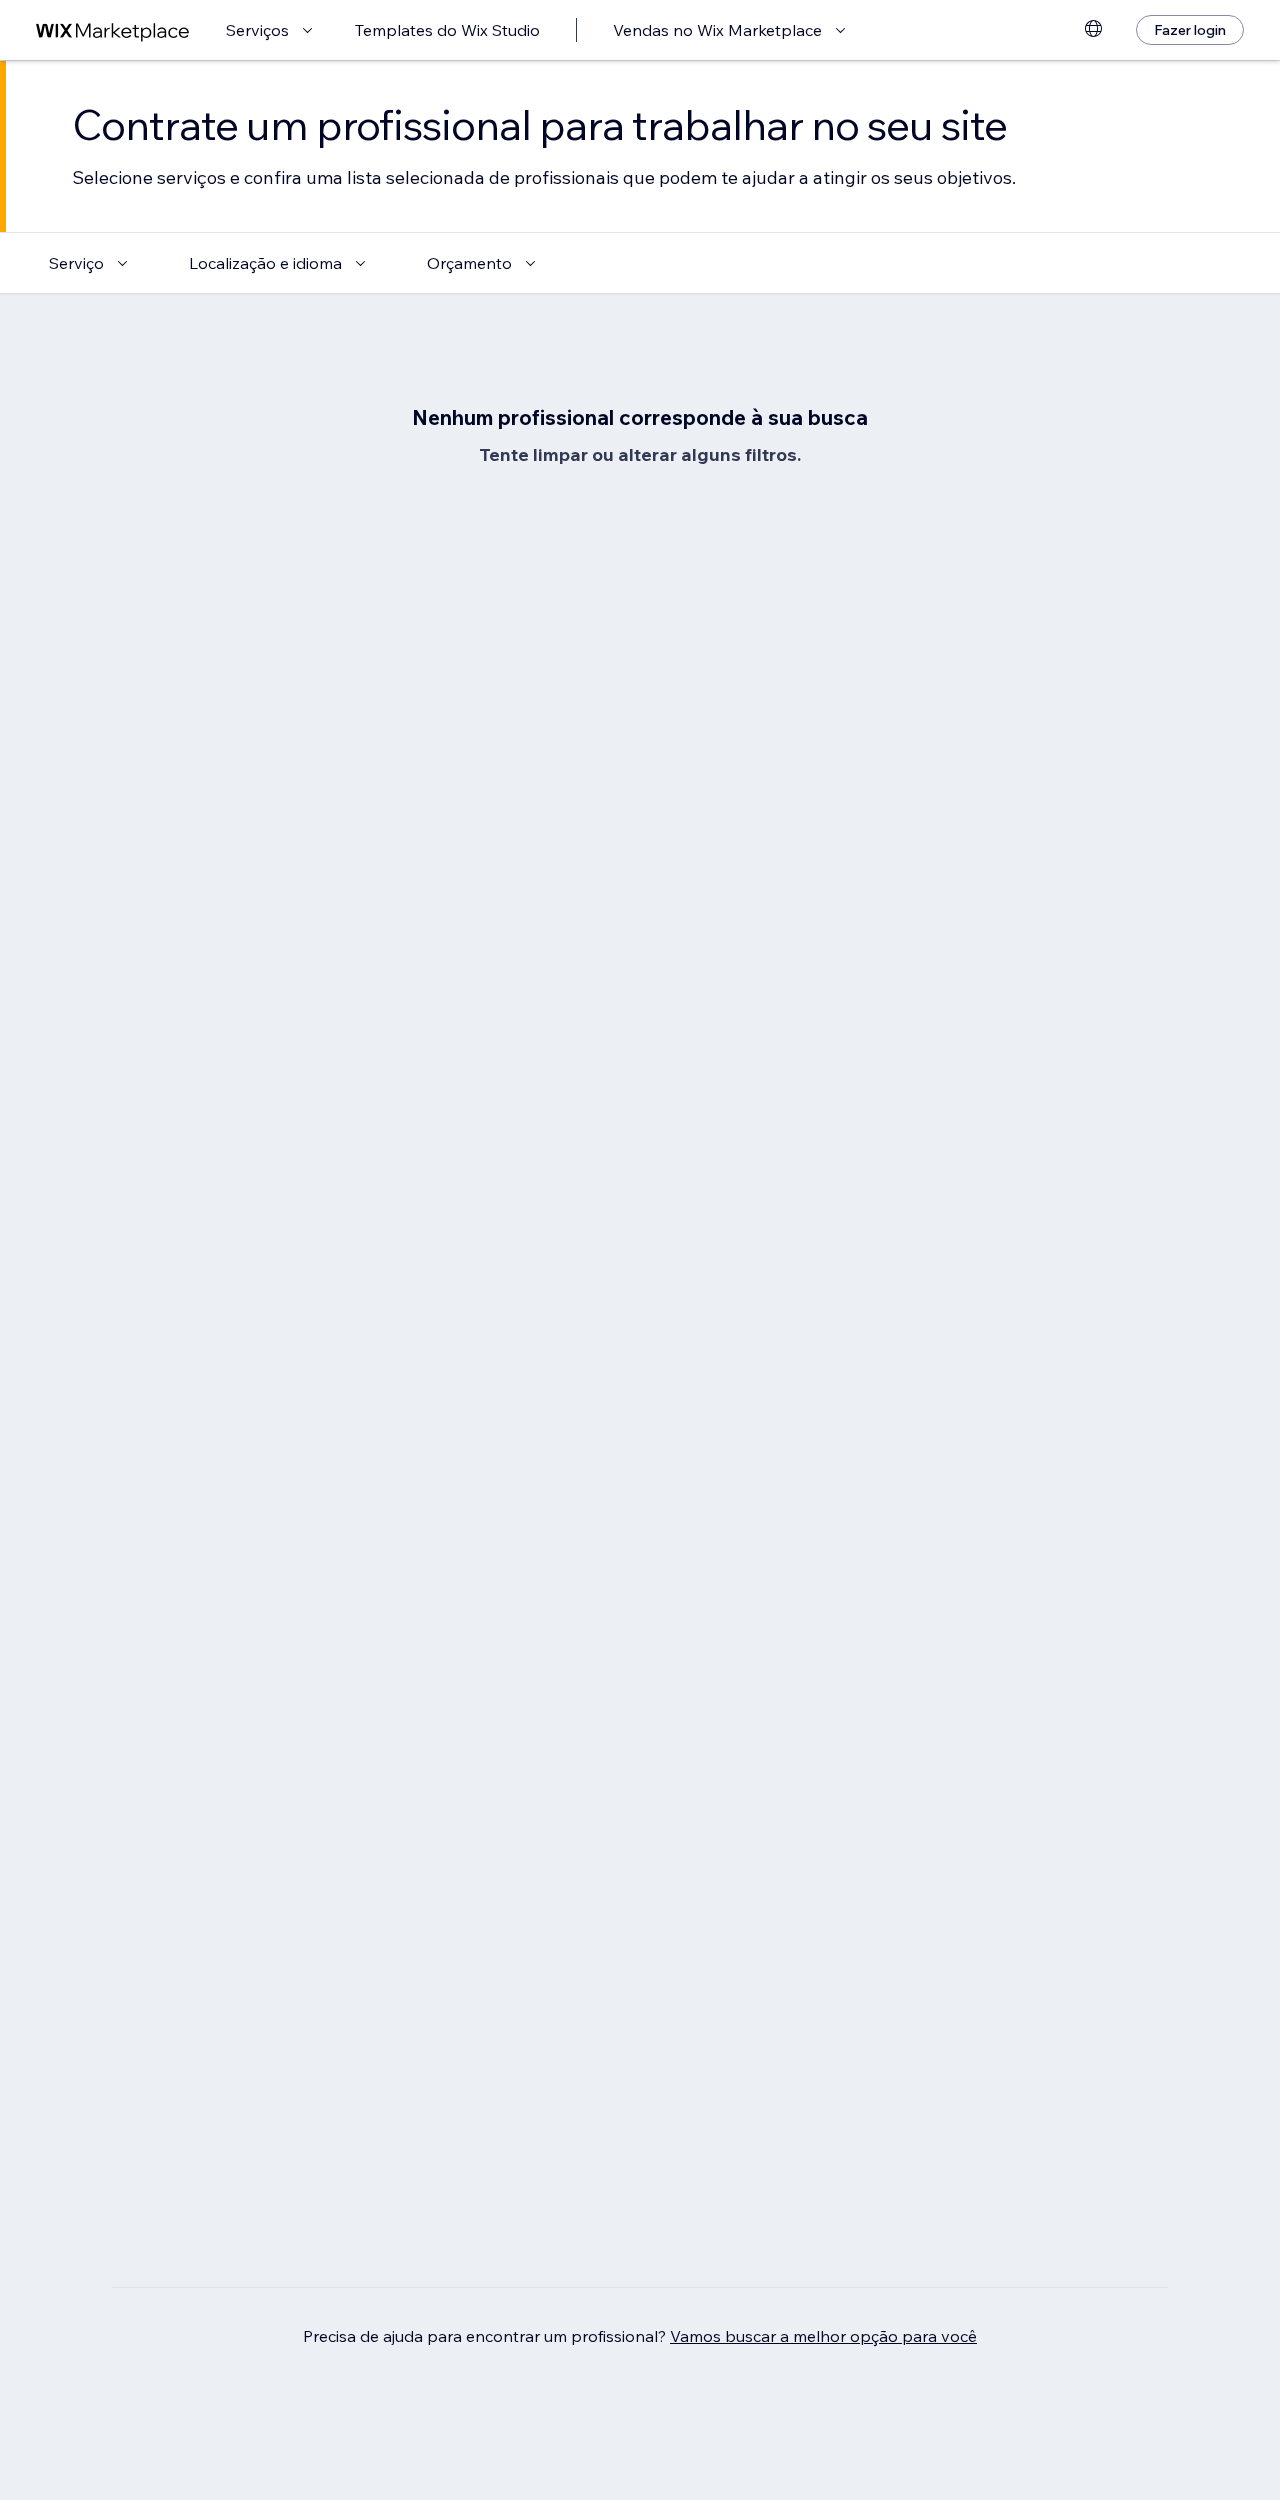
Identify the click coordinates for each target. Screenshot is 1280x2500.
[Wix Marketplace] (113, 30)
